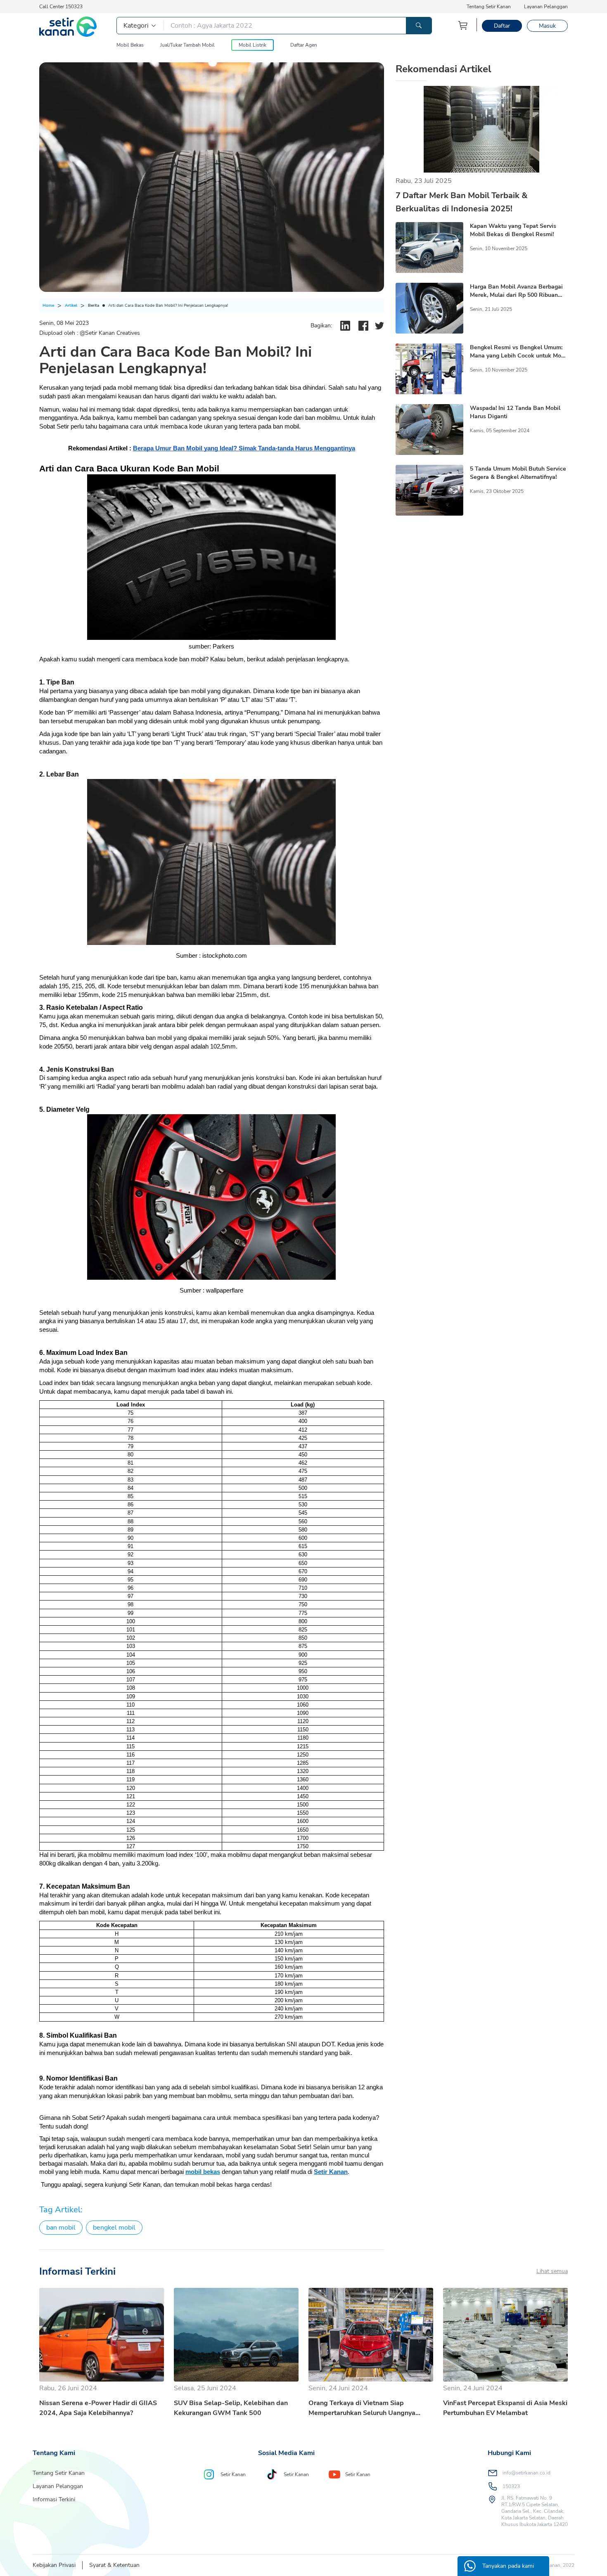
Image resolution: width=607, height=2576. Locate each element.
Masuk (547, 26)
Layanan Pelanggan (546, 7)
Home (48, 305)
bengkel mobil (114, 2228)
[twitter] (379, 326)
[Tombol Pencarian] (419, 26)
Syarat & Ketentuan (114, 2565)
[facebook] (363, 326)
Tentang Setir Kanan (489, 7)
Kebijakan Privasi (54, 2565)
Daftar (502, 26)
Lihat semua (552, 2271)
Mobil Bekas (130, 45)
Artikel (71, 305)
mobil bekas (203, 2172)
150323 (511, 2486)
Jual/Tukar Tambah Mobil (187, 45)
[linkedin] (345, 326)
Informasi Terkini (54, 2499)
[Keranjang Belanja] (463, 25)
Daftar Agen (304, 45)
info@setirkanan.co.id (526, 2473)
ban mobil (61, 2228)
